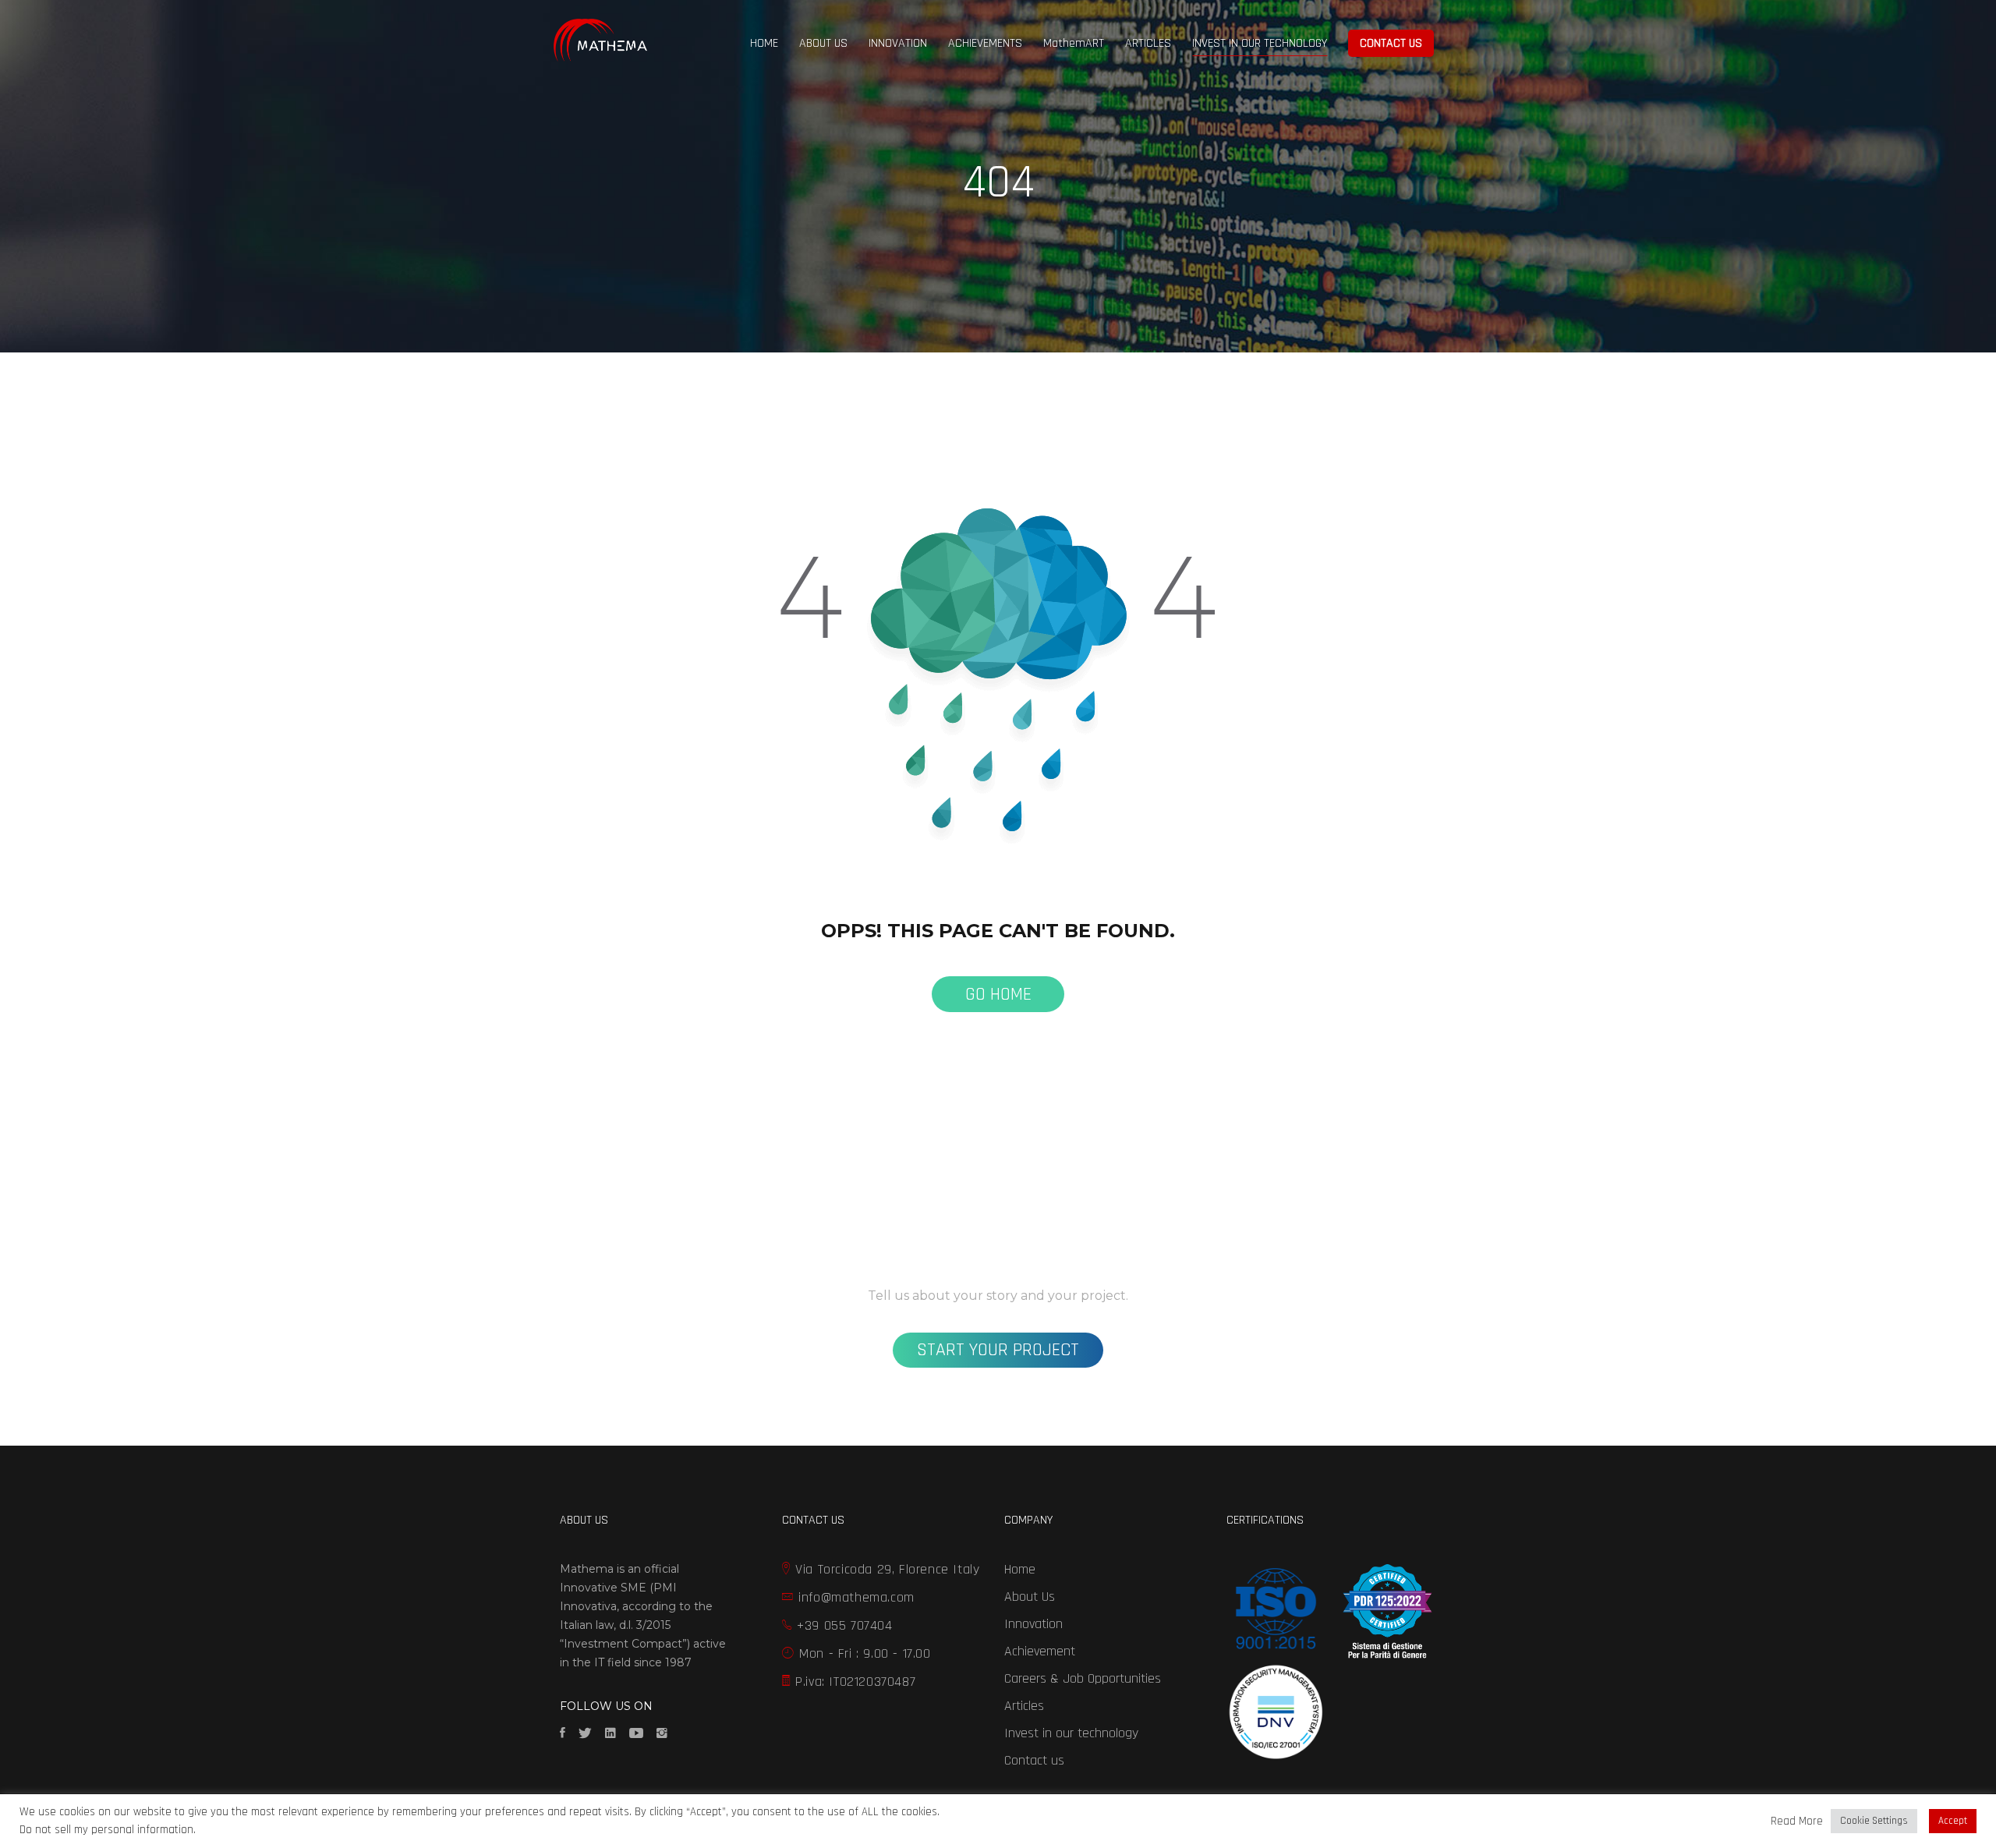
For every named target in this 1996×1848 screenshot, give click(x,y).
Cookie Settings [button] (1874, 1821)
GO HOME (998, 994)
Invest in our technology (1071, 1733)
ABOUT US (823, 43)
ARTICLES (1148, 43)
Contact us (1034, 1760)
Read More (1797, 1821)
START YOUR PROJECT (998, 1350)
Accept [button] (1953, 1821)
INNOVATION (898, 43)
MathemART (1074, 43)
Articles (1024, 1706)
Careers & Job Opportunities (1083, 1678)
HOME (764, 43)
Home (1020, 1569)
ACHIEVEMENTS (985, 43)
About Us (1030, 1597)
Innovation (1033, 1624)
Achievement (1040, 1651)
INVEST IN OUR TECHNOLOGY (1260, 43)
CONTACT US (1391, 43)
